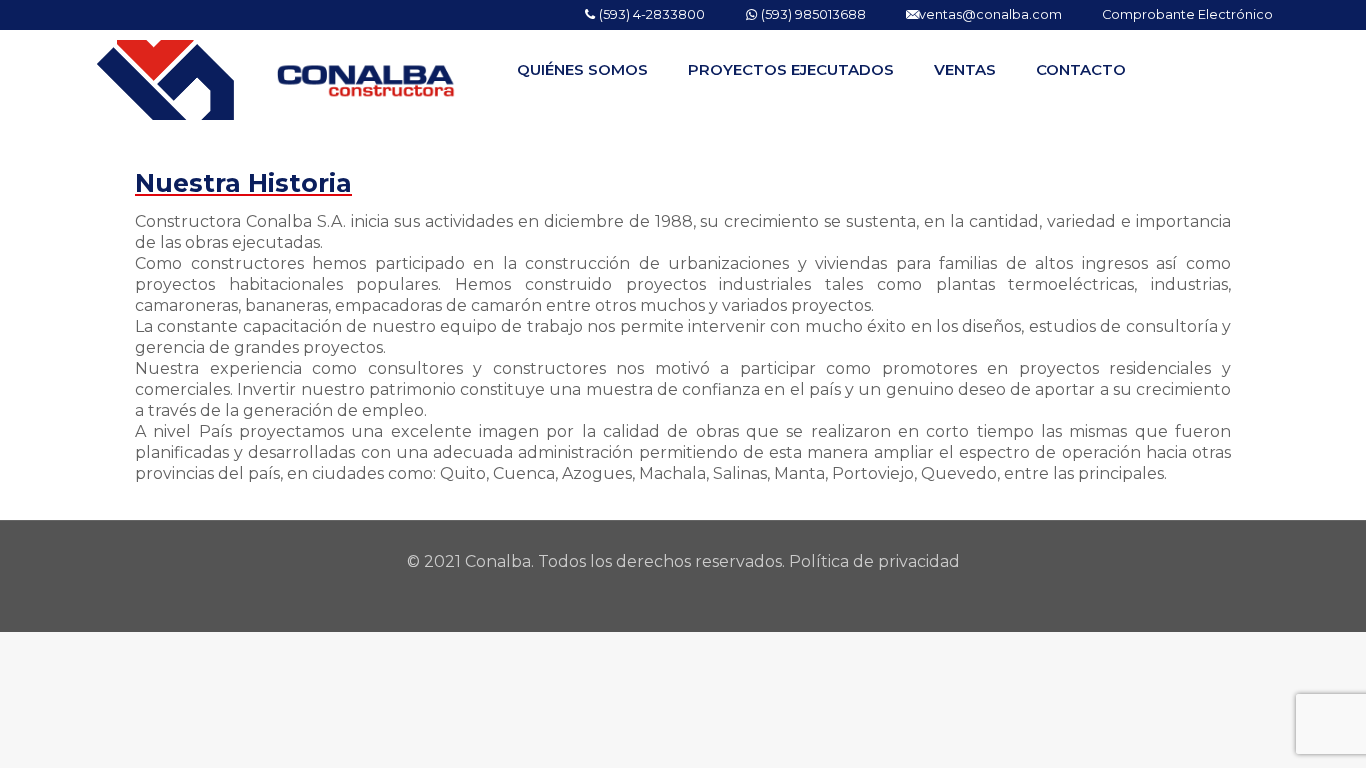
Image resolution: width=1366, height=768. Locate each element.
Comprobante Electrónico (1187, 14)
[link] (582, 120)
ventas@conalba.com (990, 14)
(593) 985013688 (812, 14)
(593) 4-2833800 (650, 14)
